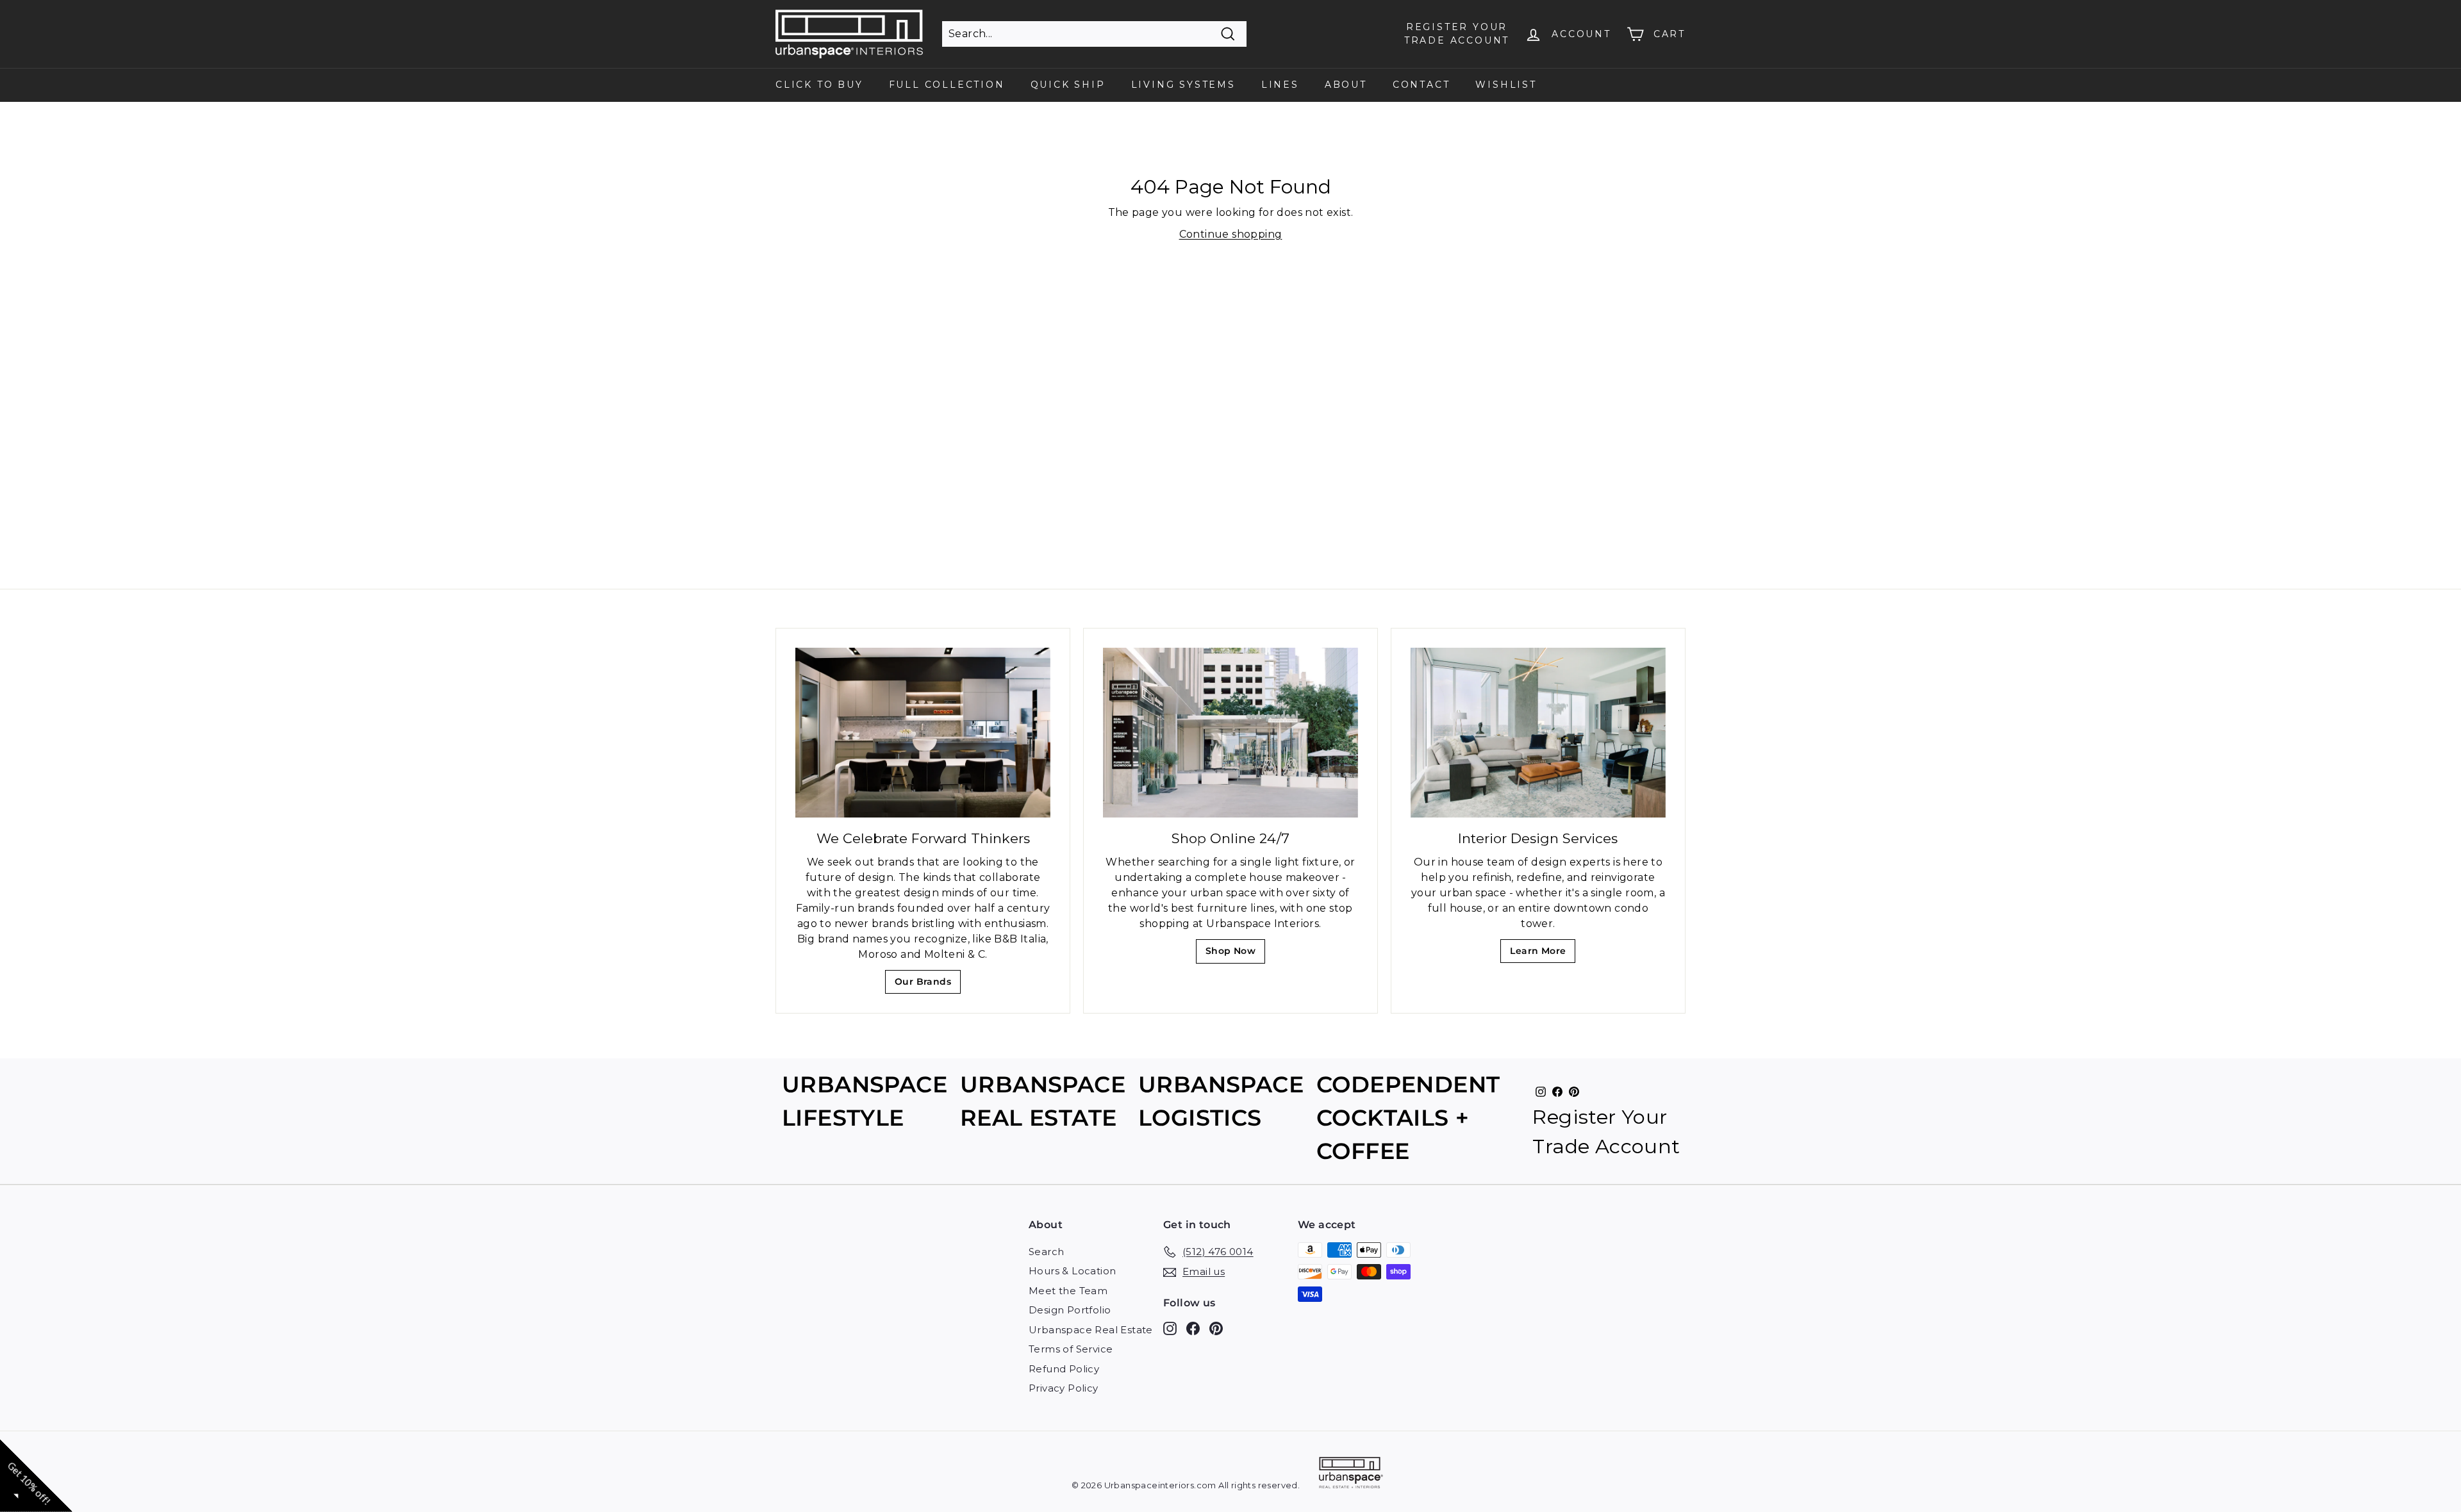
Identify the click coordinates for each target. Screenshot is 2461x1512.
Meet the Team (1068, 1291)
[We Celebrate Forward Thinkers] (923, 733)
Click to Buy (819, 85)
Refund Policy (1064, 1369)
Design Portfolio (1070, 1310)
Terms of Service (1071, 1349)
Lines (1280, 85)
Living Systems (1183, 85)
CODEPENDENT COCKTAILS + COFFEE (1408, 1118)
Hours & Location (1072, 1271)
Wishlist (1506, 85)
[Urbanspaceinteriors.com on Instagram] (1170, 1328)
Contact (1421, 85)
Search (1046, 1252)
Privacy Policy (1064, 1388)
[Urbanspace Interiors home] (1351, 1475)
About (1346, 85)
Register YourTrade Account (1457, 34)
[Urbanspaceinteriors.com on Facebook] (1193, 1328)
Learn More (1542, 954)
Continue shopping (1231, 234)
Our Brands (928, 985)
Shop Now (1235, 954)
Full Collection (947, 85)
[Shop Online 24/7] (1230, 733)
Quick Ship (1068, 85)
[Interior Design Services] (1538, 733)
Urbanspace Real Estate (1091, 1330)
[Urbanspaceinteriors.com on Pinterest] (1216, 1328)
